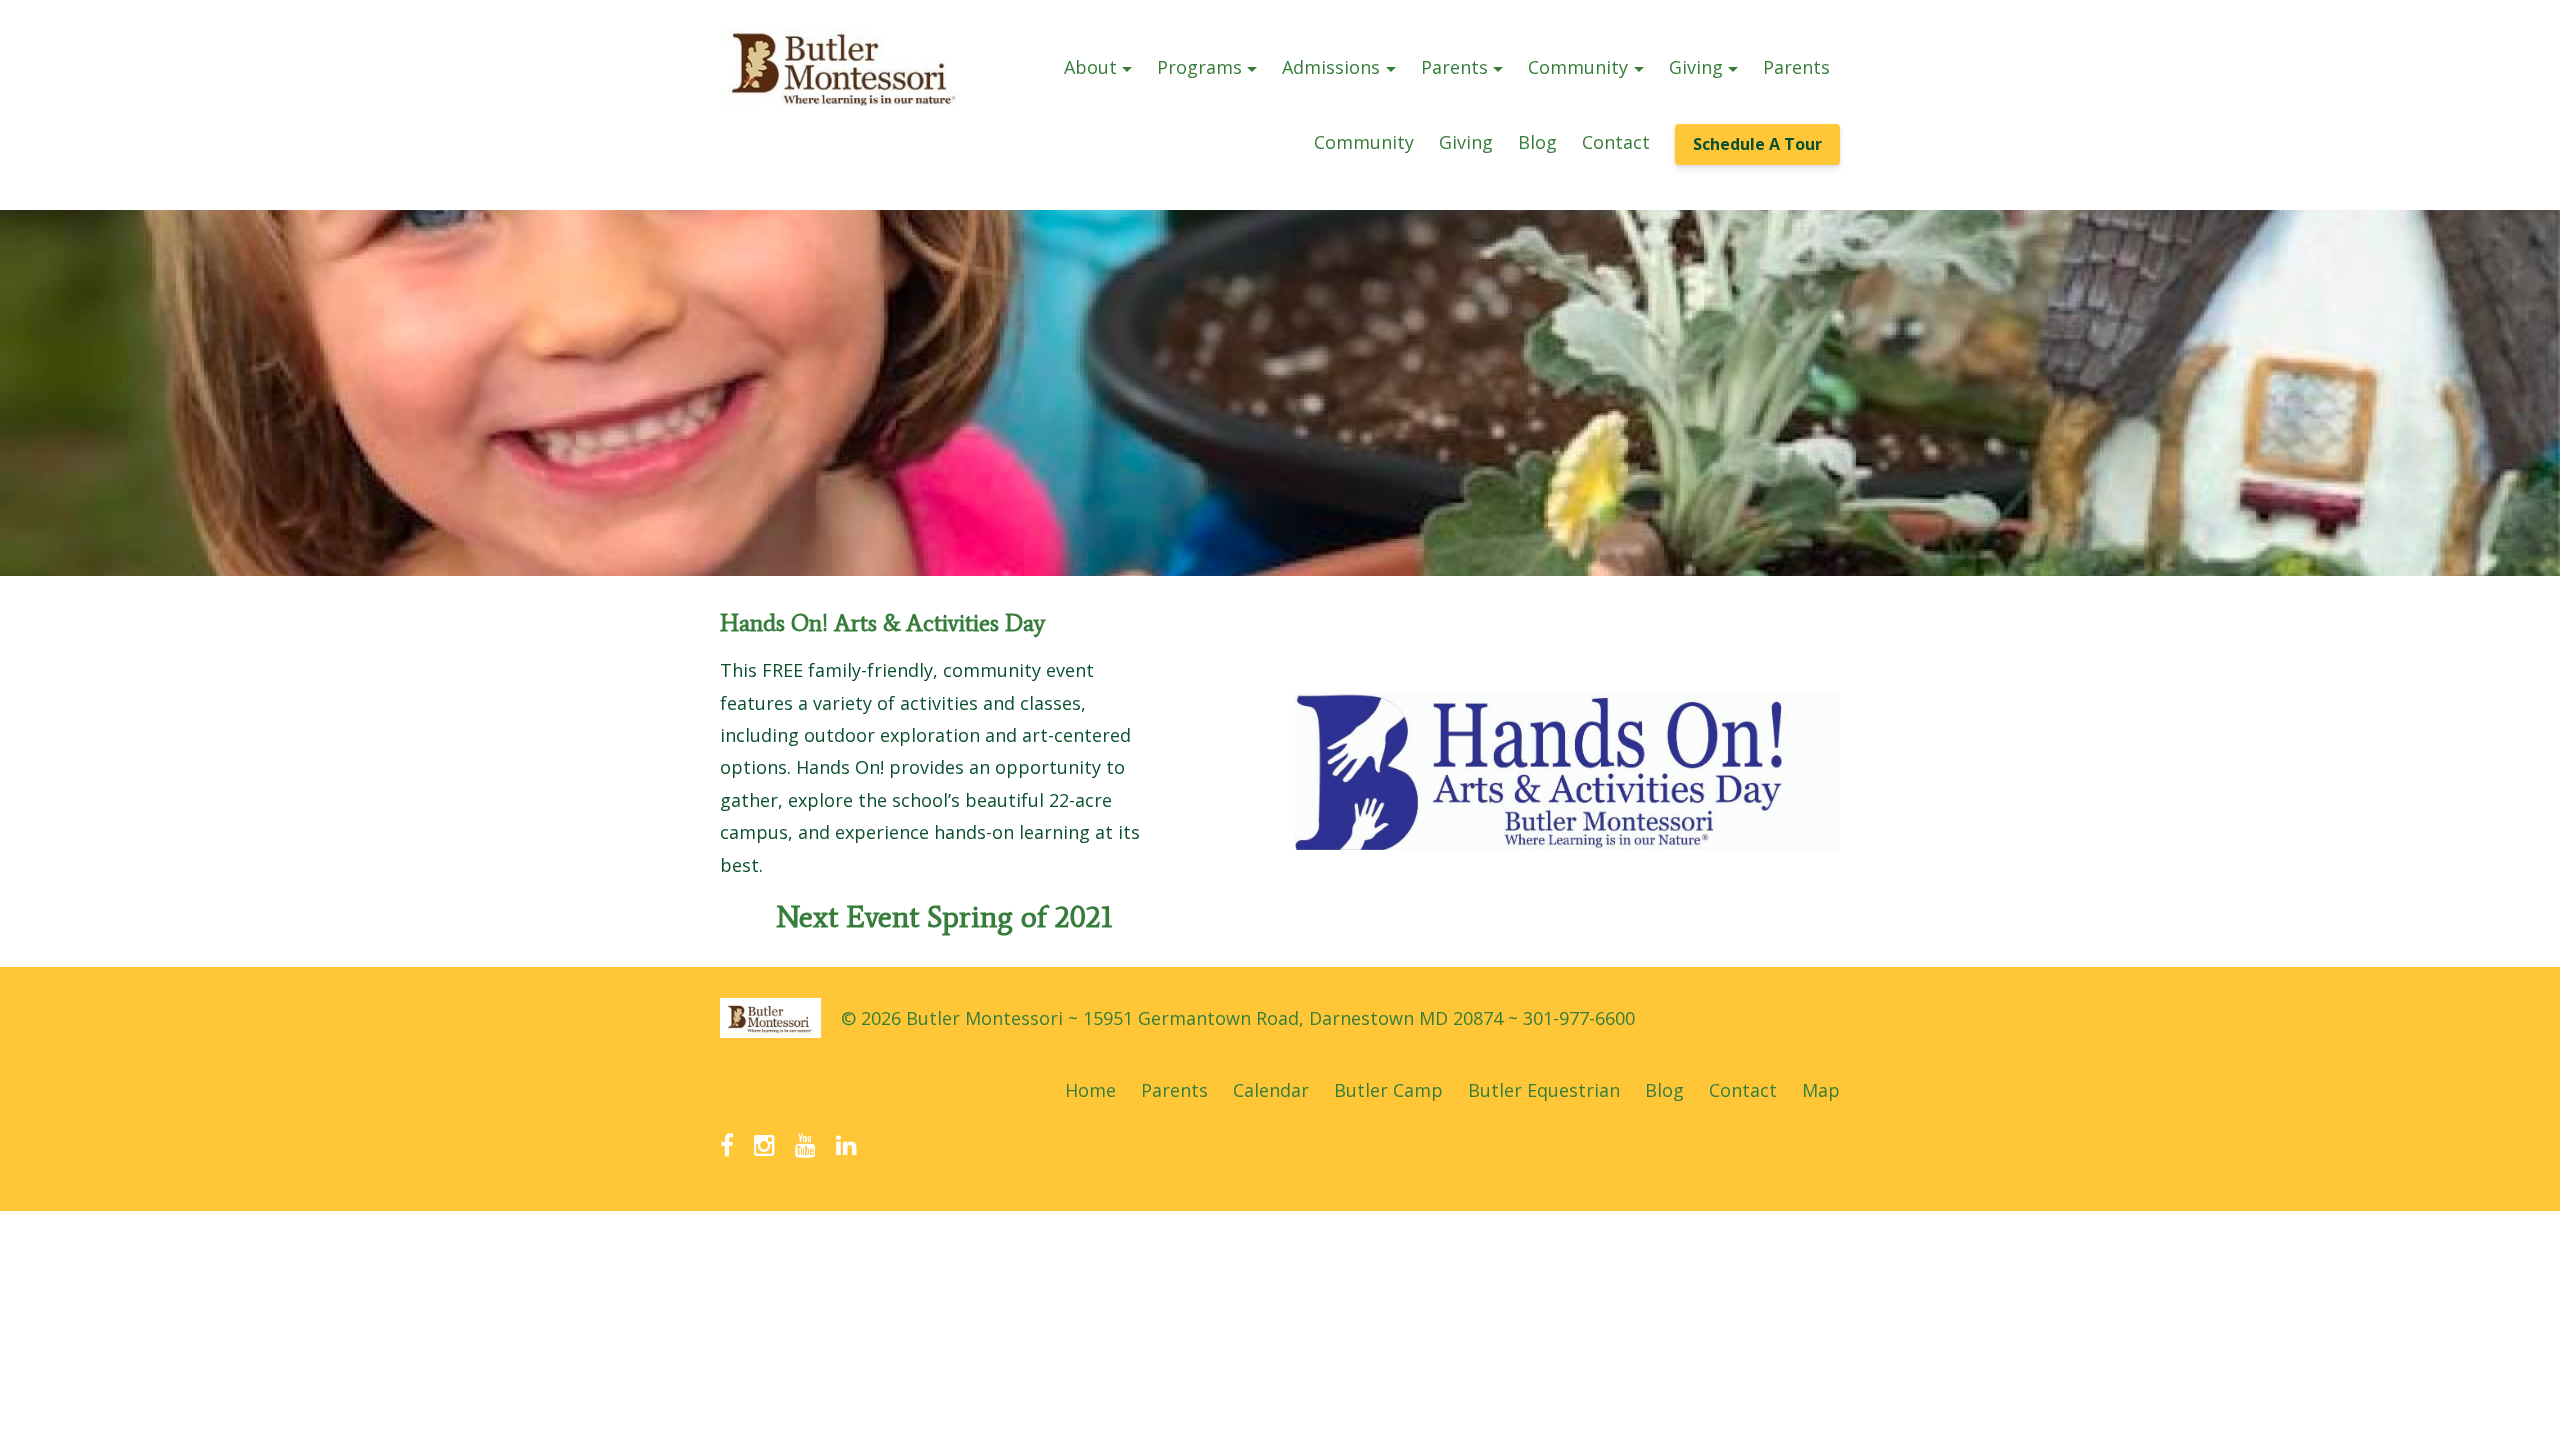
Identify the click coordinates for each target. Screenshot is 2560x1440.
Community (1578, 67)
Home (1090, 1090)
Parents (1454, 67)
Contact (1616, 142)
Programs (1199, 67)
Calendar (1271, 1090)
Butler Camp (1388, 1090)
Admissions (1331, 67)
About (1090, 67)
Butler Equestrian (1544, 1090)
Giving (1696, 67)
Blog (1537, 142)
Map (1821, 1090)
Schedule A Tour (1757, 144)
